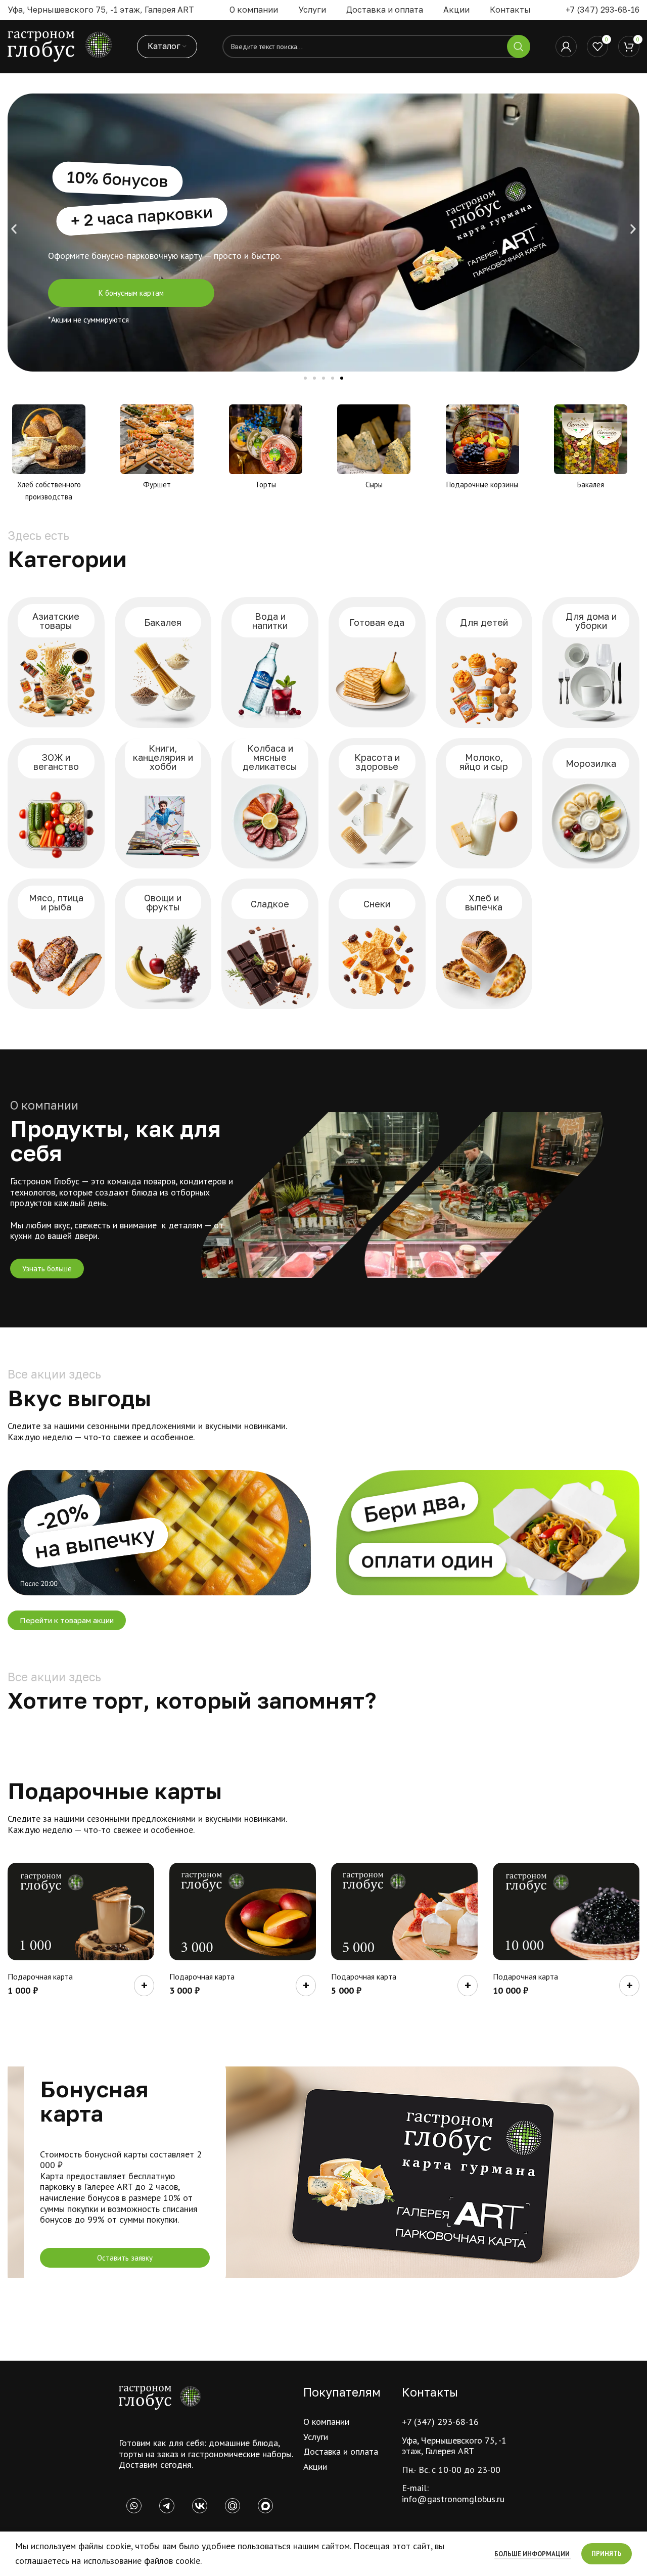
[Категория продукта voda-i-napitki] (270, 662)
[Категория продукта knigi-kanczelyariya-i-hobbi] (163, 803)
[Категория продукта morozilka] (591, 803)
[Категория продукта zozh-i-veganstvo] (56, 803)
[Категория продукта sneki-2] (377, 944)
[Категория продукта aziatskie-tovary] (56, 662)
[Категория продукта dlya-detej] (484, 662)
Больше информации (533, 2554)
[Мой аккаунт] (566, 47)
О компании (326, 2422)
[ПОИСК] (519, 47)
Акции (315, 2467)
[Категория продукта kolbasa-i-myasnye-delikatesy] (270, 803)
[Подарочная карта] (81, 1912)
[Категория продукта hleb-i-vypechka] (484, 944)
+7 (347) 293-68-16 (603, 10)
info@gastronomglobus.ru (453, 2499)
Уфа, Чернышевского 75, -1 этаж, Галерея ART (454, 2446)
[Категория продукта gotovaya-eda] (377, 662)
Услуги (316, 2437)
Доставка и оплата (341, 2451)
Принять (607, 2554)
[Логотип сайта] (60, 46)
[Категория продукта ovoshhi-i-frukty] (163, 944)
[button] (14, 229)
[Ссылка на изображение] (160, 2397)
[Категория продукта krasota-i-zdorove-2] (377, 803)
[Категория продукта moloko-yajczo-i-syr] (484, 803)
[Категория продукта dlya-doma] (591, 662)
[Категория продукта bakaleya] (163, 662)
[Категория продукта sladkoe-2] (270, 944)
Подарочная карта (40, 1976)
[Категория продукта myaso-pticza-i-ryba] (56, 944)
